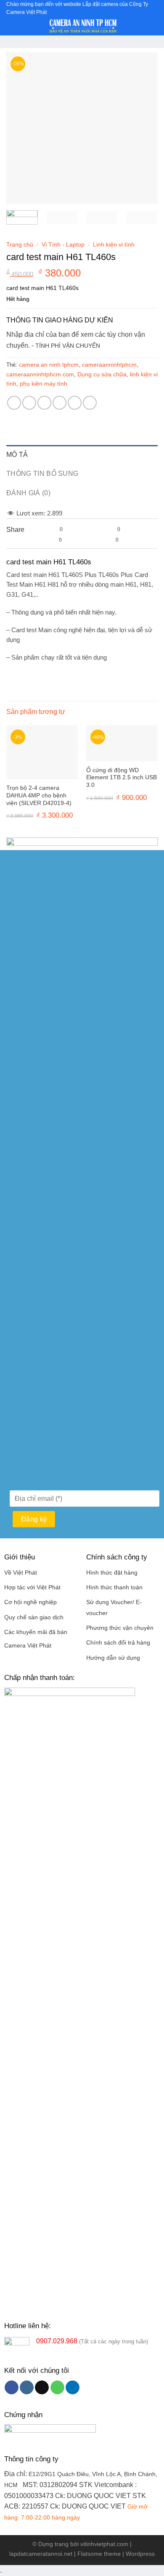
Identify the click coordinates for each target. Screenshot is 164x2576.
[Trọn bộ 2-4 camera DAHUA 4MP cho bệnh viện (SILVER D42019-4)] (42, 752)
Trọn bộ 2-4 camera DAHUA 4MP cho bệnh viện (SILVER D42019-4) (39, 795)
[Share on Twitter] (44, 403)
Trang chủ (20, 245)
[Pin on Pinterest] (75, 403)
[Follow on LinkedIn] (73, 2388)
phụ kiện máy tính (44, 384)
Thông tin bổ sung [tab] (42, 474)
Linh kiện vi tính (114, 245)
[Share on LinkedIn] (90, 403)
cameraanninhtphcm (109, 365)
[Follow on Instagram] (27, 2388)
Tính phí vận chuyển (68, 346)
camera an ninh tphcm (49, 365)
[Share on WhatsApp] (14, 403)
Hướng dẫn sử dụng (113, 1658)
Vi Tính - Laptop (63, 245)
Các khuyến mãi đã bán (36, 1632)
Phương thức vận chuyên (120, 1628)
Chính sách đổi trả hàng (118, 1643)
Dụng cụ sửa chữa (102, 374)
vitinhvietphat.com (104, 2544)
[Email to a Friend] (60, 403)
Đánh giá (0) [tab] (28, 493)
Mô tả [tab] (17, 455)
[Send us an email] (42, 2388)
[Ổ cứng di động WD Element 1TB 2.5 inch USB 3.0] (122, 743)
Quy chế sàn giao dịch (34, 1617)
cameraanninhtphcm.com (40, 374)
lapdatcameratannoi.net (41, 2554)
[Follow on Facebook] (12, 2388)
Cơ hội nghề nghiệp (30, 1602)
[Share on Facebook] (29, 403)
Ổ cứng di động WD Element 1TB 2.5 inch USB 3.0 (122, 778)
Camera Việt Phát (28, 1646)
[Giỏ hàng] (153, 26)
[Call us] (57, 2388)
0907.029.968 (57, 2341)
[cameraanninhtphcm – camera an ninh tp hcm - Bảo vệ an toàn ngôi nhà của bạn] (83, 26)
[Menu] (11, 27)
